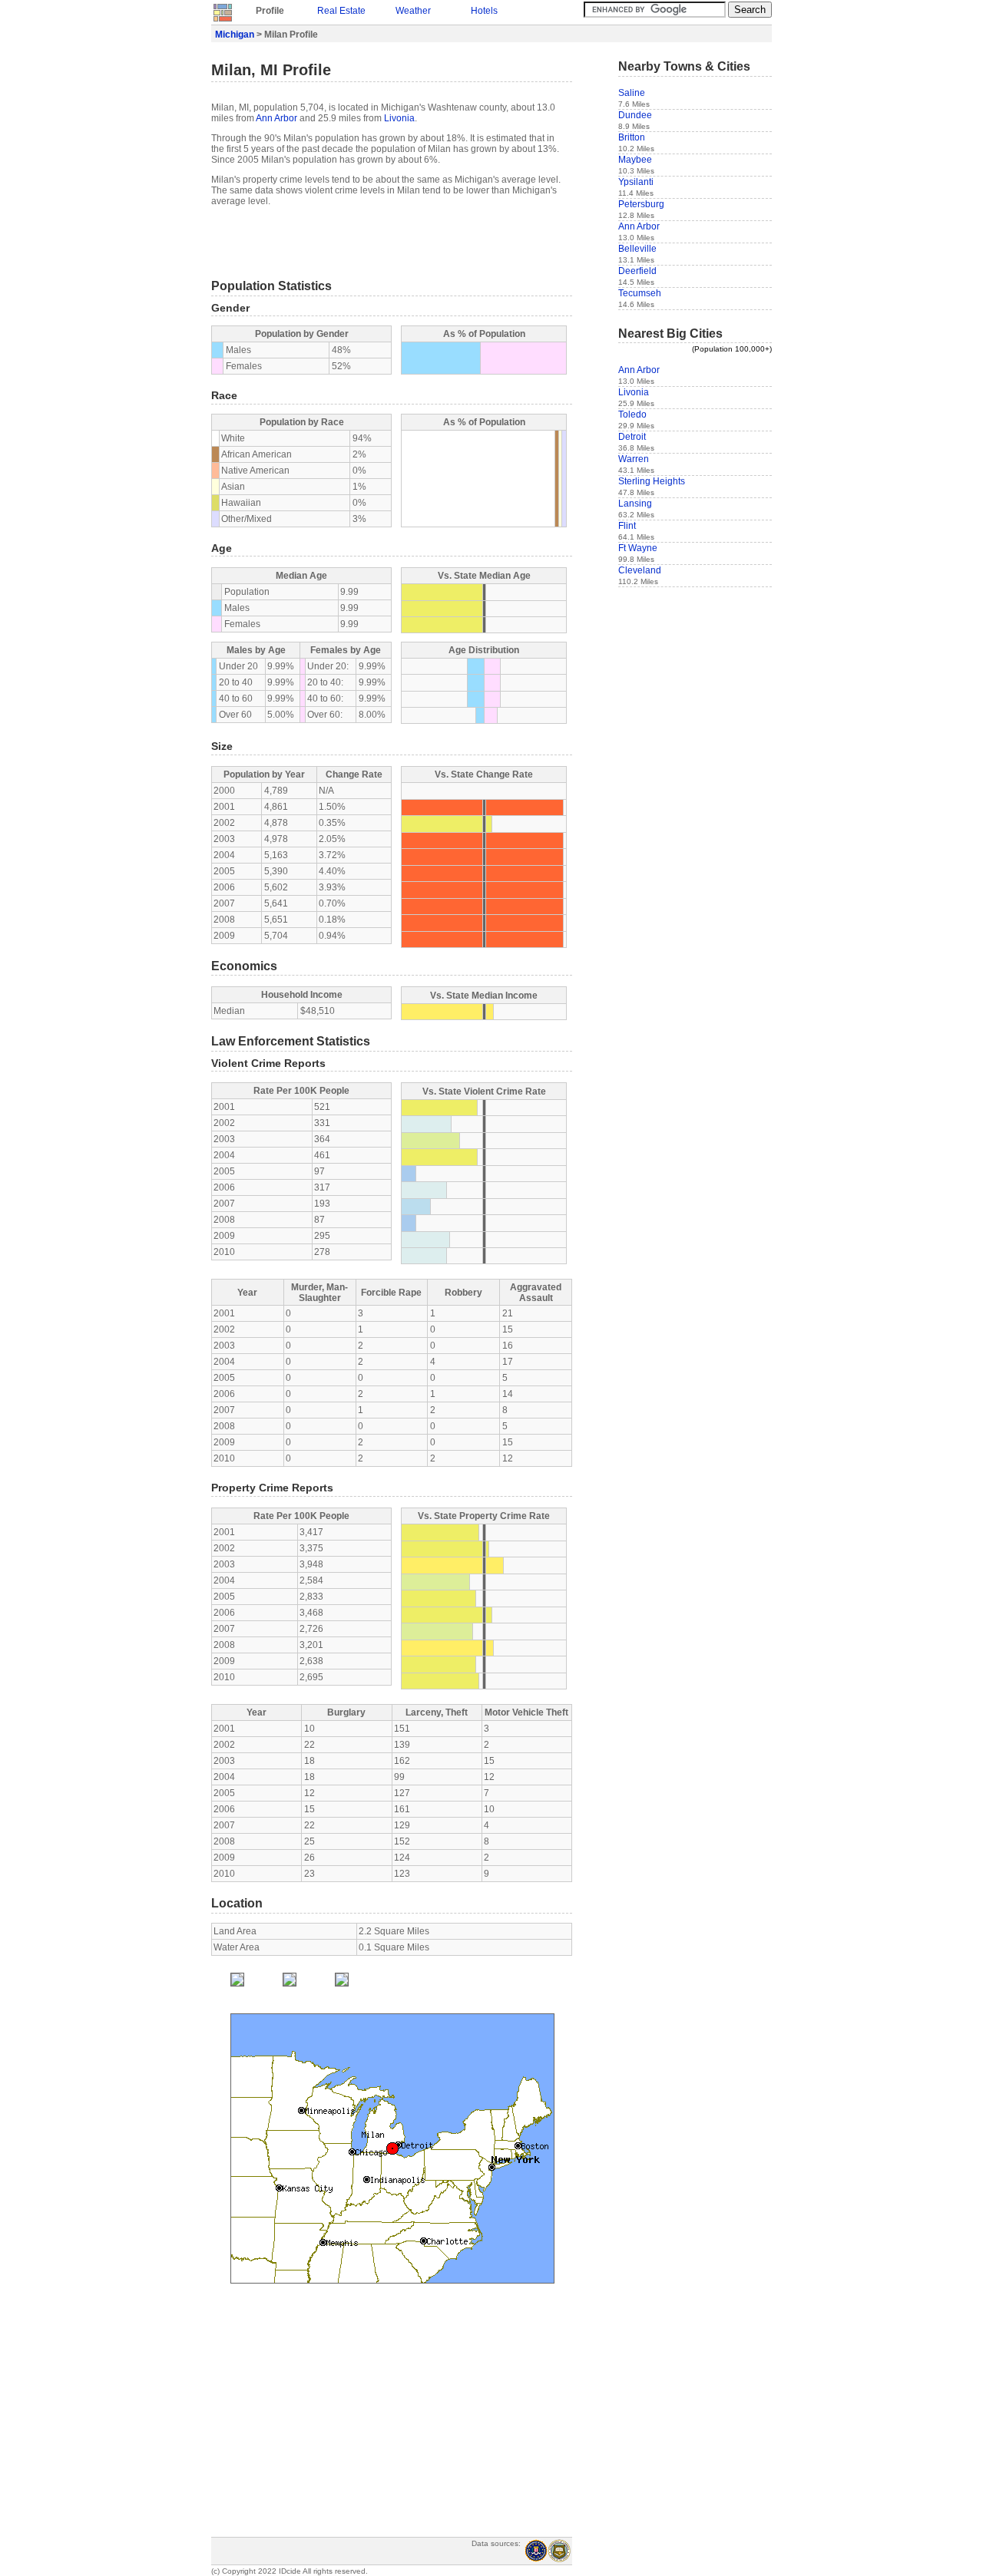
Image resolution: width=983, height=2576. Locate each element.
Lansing (635, 504)
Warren (634, 459)
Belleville (637, 249)
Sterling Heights (652, 481)
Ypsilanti (636, 182)
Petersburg (641, 204)
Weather (413, 11)
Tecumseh (640, 293)
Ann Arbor (276, 118)
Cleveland (640, 570)
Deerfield (637, 271)
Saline (632, 93)
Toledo (632, 414)
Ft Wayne (638, 548)
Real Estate (341, 11)
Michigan (235, 35)
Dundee (635, 115)
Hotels (484, 11)
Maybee (635, 160)
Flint (627, 526)
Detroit (632, 437)
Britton (632, 137)
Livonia (399, 118)
